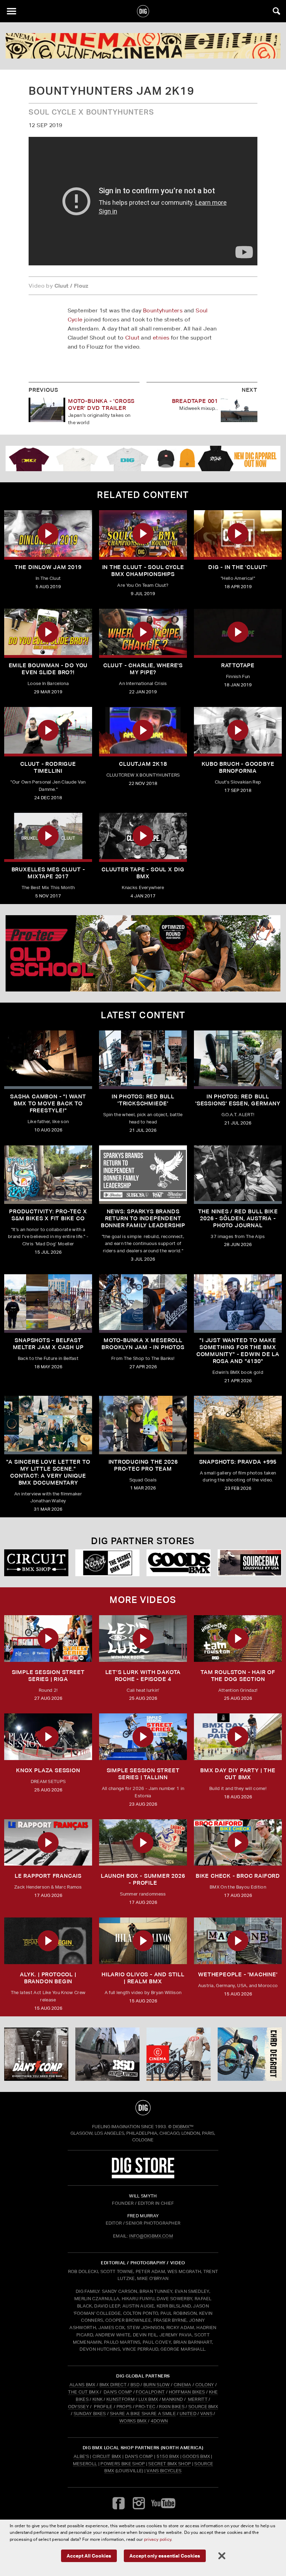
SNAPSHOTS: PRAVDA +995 (238, 1462)
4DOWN (159, 2421)
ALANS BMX (82, 2385)
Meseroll (85, 2464)
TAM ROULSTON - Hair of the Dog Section (238, 1676)
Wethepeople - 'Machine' (238, 1974)
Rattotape (238, 665)
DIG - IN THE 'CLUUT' (238, 567)
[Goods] (179, 1563)
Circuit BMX (107, 2456)
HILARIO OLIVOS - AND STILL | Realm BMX (143, 1978)
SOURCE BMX (203, 2407)
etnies (161, 338)
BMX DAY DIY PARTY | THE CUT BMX (238, 1774)
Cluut (132, 338)
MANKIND (172, 2399)
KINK (97, 2399)
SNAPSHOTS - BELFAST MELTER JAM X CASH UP (48, 1344)
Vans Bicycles (164, 2471)
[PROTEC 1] (143, 953)
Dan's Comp (139, 2456)
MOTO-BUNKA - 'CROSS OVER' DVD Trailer (101, 404)
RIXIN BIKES (172, 2407)
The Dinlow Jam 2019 (48, 567)
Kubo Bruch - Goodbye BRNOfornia (238, 767)
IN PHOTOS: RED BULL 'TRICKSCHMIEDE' (143, 1100)
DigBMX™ (183, 2127)
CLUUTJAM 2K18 (143, 764)
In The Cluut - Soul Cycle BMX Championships (143, 571)
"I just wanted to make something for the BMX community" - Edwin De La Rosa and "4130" (238, 1351)
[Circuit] (36, 1563)
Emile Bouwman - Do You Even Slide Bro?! (48, 669)
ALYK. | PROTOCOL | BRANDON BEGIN (48, 1978)
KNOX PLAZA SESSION (48, 1770)
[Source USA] (250, 1563)
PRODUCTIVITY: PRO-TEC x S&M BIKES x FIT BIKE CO (48, 1215)
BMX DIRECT (113, 2385)
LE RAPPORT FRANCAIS (48, 1876)
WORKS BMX (134, 2421)
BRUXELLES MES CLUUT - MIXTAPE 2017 (48, 873)
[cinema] (143, 46)
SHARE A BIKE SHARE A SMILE (143, 2414)
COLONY (205, 2385)
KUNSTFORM (121, 2399)
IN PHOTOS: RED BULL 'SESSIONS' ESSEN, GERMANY (238, 1100)
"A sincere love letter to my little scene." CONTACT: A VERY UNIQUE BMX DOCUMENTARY (48, 1472)
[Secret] (107, 1563)
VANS (206, 2414)
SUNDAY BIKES (90, 2414)
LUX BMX (148, 2399)
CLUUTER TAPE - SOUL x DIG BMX (143, 873)
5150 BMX (168, 2456)
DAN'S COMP (118, 2392)
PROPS (124, 2407)
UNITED (188, 2414)
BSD (134, 2385)
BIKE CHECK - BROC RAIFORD (238, 1876)
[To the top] (143, 2108)
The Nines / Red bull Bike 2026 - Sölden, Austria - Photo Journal (238, 1218)
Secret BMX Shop (170, 2464)
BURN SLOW (157, 2385)
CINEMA (183, 2385)
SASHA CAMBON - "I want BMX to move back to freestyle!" (48, 1103)
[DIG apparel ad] (143, 458)
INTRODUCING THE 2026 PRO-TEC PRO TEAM (143, 1465)
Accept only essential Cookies (165, 2556)
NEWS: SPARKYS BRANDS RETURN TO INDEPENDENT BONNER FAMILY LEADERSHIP (143, 1218)
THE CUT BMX (83, 2392)
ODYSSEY (78, 2407)
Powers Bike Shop (123, 2464)
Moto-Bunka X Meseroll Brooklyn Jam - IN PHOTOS (143, 1344)
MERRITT (198, 2399)
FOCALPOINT (150, 2392)
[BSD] (107, 2054)
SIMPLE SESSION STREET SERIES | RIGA (48, 1676)
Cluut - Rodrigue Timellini (48, 767)
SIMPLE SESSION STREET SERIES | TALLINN (143, 1774)
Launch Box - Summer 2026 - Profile (143, 1879)
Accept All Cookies (89, 2556)
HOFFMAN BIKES (187, 2392)
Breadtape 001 (195, 401)
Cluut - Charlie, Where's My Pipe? (143, 669)
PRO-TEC (145, 2407)
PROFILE (103, 2407)
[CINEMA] (179, 2054)
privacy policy (158, 2539)
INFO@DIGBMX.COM (151, 2236)
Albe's (81, 2456)
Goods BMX (196, 2456)
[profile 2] (250, 2054)
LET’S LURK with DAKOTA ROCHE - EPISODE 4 (143, 1676)
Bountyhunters (163, 310)
